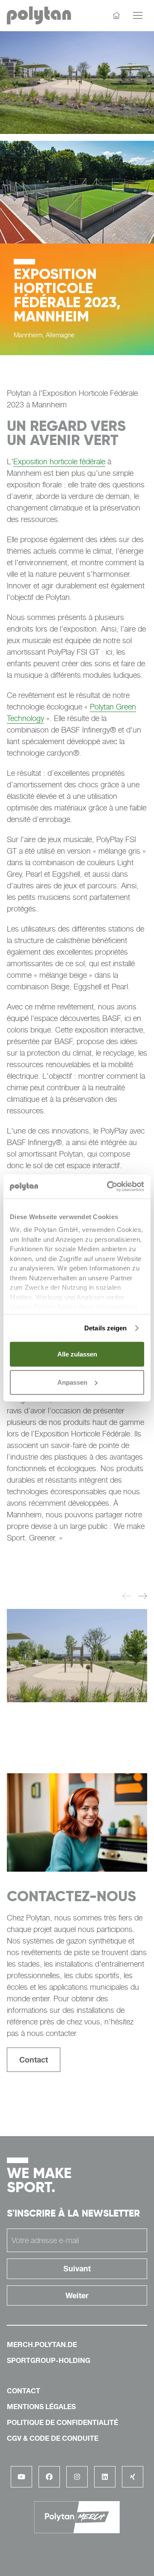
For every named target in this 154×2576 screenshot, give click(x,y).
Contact (34, 2060)
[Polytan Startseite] (39, 16)
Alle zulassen (77, 1354)
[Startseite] (116, 15)
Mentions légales (41, 2407)
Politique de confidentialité (62, 2422)
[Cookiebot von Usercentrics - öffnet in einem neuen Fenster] (109, 1187)
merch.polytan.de (42, 2345)
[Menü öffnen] (138, 15)
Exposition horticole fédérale (59, 461)
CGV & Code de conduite (53, 2438)
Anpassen (72, 1382)
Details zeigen (105, 1328)
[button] (127, 1597)
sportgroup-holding (49, 2360)
